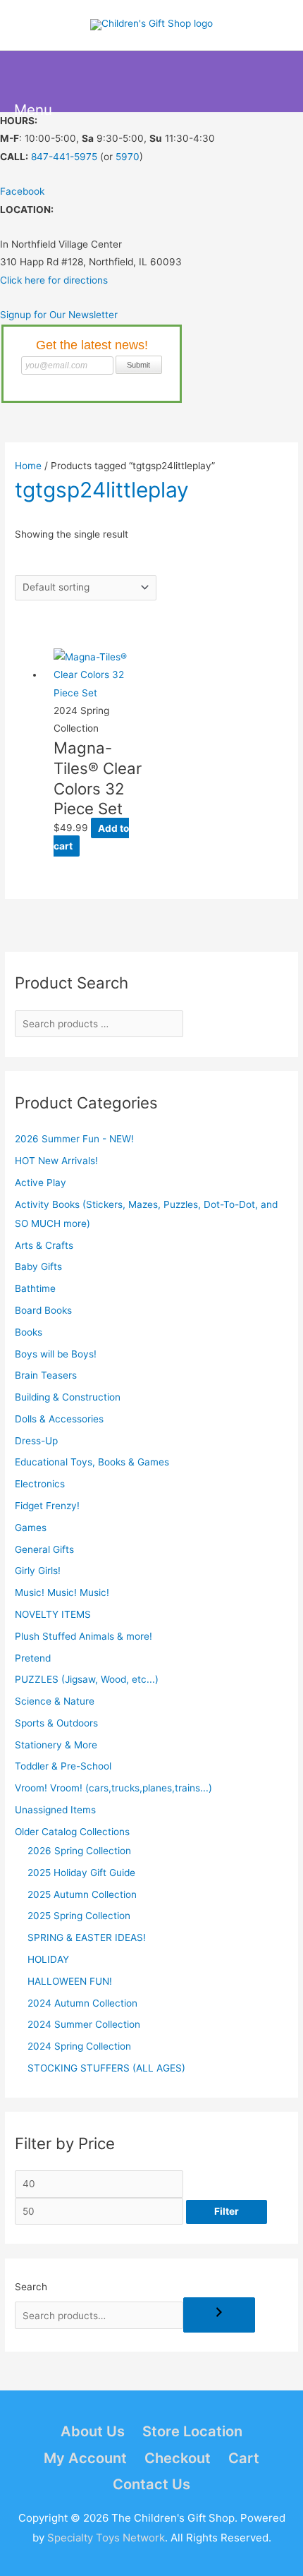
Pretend (33, 1658)
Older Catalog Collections (72, 1832)
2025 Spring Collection (79, 1916)
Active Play (41, 1183)
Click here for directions (54, 280)
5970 (128, 157)
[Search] (219, 2315)
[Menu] (30, 82)
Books (29, 1332)
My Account (85, 2458)
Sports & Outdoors (56, 1723)
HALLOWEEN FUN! (70, 1981)
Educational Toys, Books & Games (92, 1462)
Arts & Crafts (44, 1245)
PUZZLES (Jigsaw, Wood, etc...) (87, 1679)
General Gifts (44, 1549)
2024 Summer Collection (84, 2024)
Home (28, 466)
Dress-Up (36, 1441)
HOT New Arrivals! (56, 1161)
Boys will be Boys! (56, 1354)
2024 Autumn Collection (82, 2003)
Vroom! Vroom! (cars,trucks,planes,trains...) (113, 1788)
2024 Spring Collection (79, 2046)
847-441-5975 (64, 157)
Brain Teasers (46, 1375)
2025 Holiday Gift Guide (81, 1873)
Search (31, 2287)
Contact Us (151, 2484)
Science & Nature (55, 1701)
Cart (244, 2458)
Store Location (192, 2431)
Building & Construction (68, 1397)
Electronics (40, 1484)
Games (31, 1528)
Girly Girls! (38, 1571)
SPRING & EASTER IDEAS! (87, 1937)
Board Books (43, 1310)
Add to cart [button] (91, 836)
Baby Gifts (38, 1266)
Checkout (178, 2458)
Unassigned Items (55, 1810)
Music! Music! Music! (62, 1592)
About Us (93, 2431)
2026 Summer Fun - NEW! (74, 1139)
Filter (227, 2211)
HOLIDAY (48, 1959)
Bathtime (35, 1288)
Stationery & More (56, 1745)
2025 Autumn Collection (82, 1894)
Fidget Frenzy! (47, 1506)
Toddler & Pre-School (63, 1766)
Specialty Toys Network (106, 2538)
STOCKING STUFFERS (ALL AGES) (106, 2068)
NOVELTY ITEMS (53, 1614)
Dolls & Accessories (59, 1419)
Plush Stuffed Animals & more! (84, 1636)
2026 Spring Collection (79, 1851)
